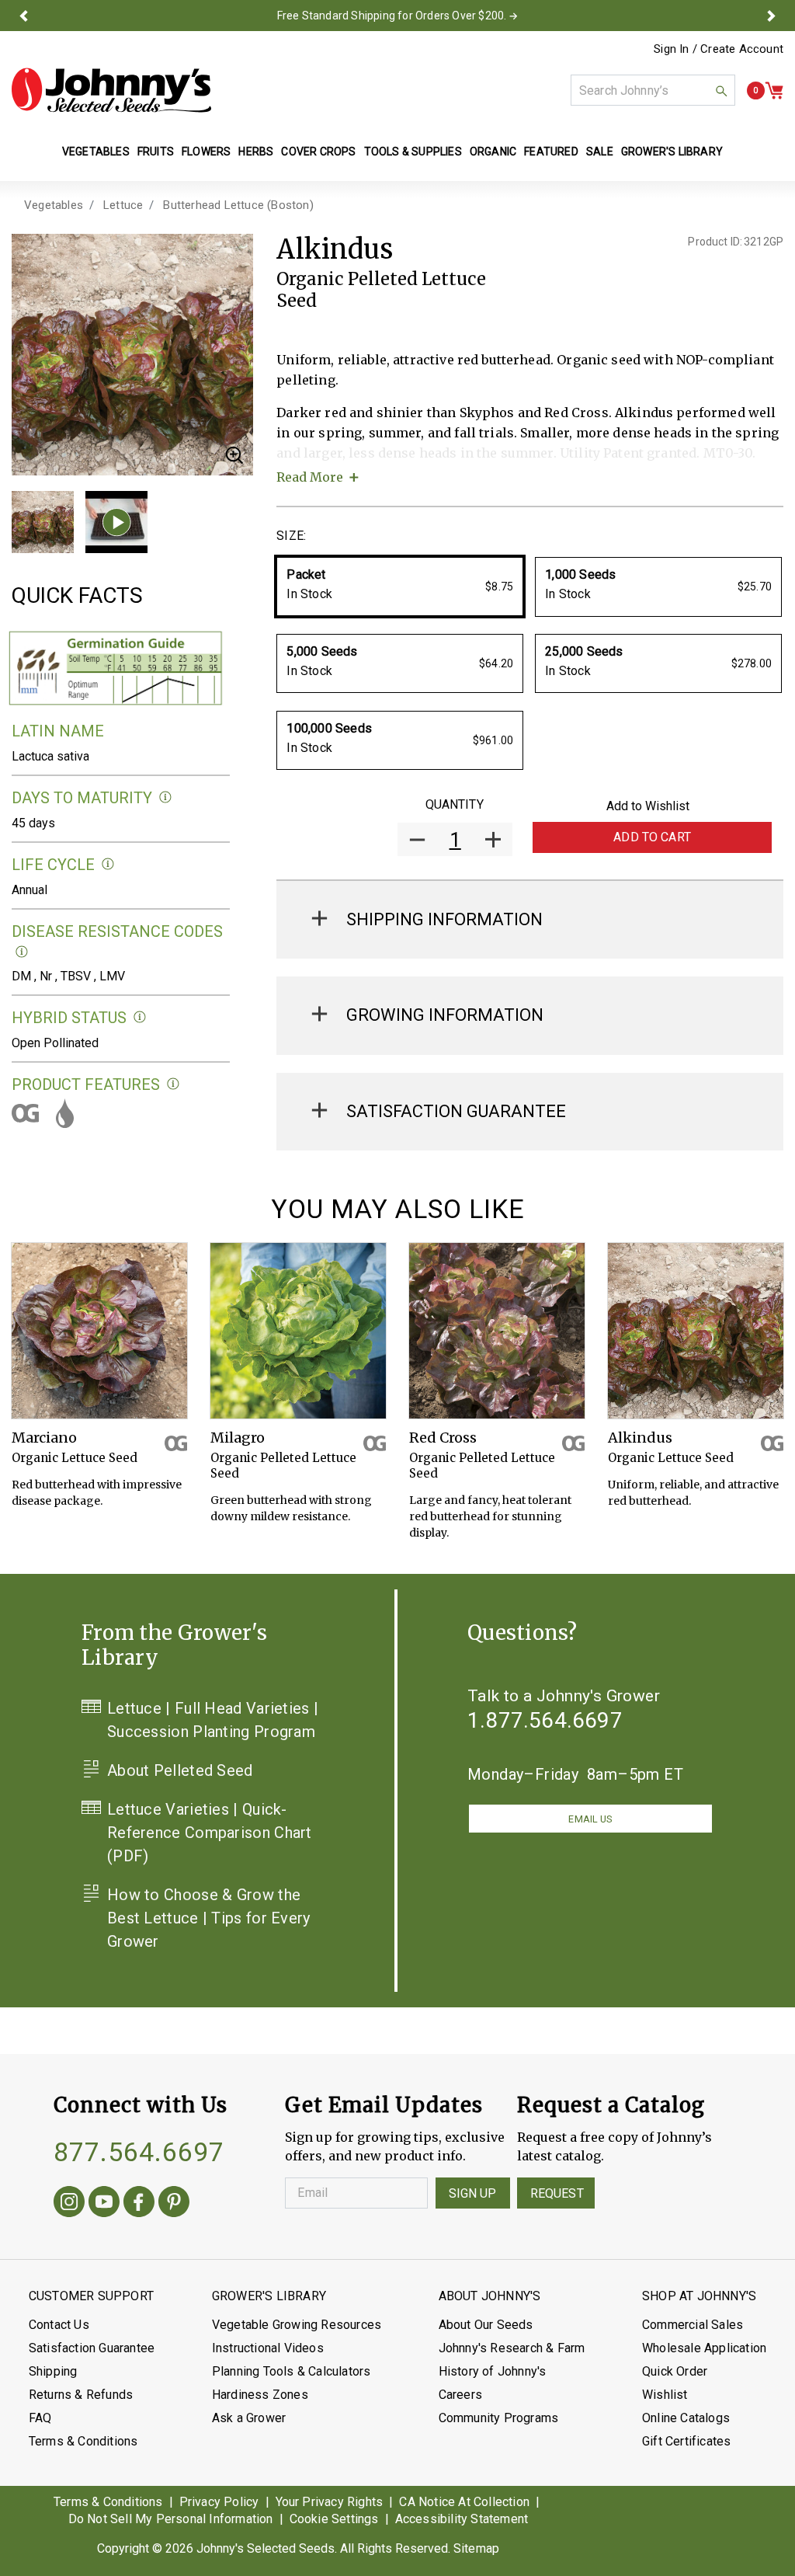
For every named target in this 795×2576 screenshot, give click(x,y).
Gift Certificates (686, 2441)
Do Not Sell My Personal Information (171, 2519)
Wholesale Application (704, 2348)
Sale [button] (600, 151)
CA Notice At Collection (464, 2502)
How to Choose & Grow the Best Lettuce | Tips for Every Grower (209, 1918)
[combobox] (653, 90)
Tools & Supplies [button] (413, 151)
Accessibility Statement (462, 2519)
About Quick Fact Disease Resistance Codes (22, 952)
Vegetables (54, 205)
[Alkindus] (696, 1331)
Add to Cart (652, 837)
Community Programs (499, 2418)
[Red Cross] (497, 1331)
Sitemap (476, 2548)
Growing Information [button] (445, 1015)
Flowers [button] (206, 151)
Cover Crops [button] (318, 151)
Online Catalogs (686, 2418)
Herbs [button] (256, 151)
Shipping (53, 2371)
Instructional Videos (268, 2348)
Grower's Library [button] (673, 151)
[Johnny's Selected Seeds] (111, 90)
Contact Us (59, 2325)
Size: (291, 536)
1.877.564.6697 (545, 1720)
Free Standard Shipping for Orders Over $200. (392, 16)
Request (557, 2193)
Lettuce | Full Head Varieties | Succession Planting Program (213, 1720)
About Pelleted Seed (180, 1770)
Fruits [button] (156, 151)
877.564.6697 (139, 2152)
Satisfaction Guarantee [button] (456, 1111)
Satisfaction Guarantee (92, 2348)
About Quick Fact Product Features (174, 1084)
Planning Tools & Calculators (292, 2371)
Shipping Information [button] (444, 919)
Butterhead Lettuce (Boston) (238, 205)
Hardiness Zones (260, 2395)
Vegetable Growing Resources (297, 2325)
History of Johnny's (493, 2371)
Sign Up (473, 2193)
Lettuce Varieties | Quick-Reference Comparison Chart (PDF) (210, 1833)
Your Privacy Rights (330, 2502)
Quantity (455, 804)
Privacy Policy (219, 2502)
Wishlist (665, 2395)
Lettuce (123, 205)
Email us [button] (590, 1819)
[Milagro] (298, 1331)
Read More (310, 477)
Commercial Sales (693, 2325)
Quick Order (675, 2371)
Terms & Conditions (83, 2441)
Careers (460, 2395)
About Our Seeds (486, 2325)
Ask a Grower (249, 2418)
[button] (24, 16)
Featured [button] (551, 151)
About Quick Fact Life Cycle (108, 864)
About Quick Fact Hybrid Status (140, 1017)
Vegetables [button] (96, 151)
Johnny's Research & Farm (512, 2348)
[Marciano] (99, 1331)
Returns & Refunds (81, 2395)
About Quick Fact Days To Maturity (166, 797)
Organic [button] (493, 151)
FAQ (40, 2418)
